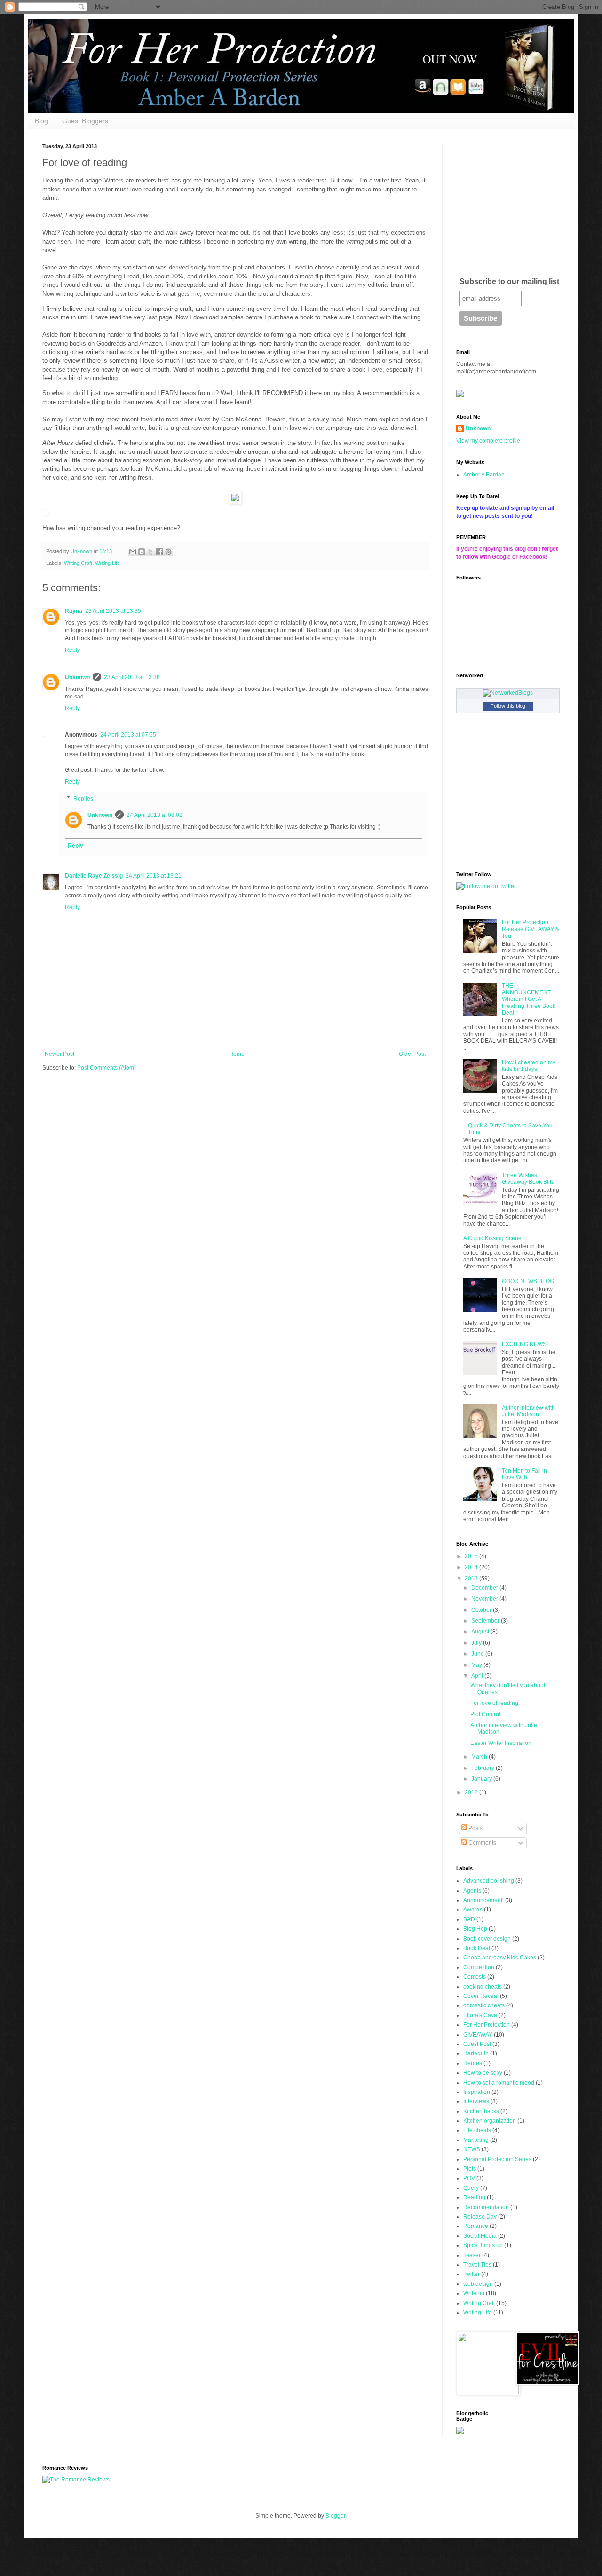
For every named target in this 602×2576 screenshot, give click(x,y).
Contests (475, 1977)
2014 (472, 1567)
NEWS (472, 2149)
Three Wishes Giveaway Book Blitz (528, 1179)
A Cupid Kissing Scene (492, 1238)
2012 (472, 1792)
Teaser (472, 2255)
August (481, 1632)
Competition (479, 1967)
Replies (83, 799)
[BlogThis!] (142, 552)
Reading (474, 2197)
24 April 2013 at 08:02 (154, 815)
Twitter (471, 2274)
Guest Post (477, 2044)
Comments (482, 1843)
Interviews (476, 2101)
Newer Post (59, 1054)
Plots (470, 2169)
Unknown (77, 677)
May (477, 1665)
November (485, 1599)
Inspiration (477, 2092)
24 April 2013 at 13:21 (154, 876)
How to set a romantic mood (499, 2083)
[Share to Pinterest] (168, 552)
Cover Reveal (481, 1996)
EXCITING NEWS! (525, 1344)
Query (471, 2188)
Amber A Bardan (484, 475)
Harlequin (476, 2053)
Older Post (412, 1054)
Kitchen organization (490, 2121)
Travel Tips (477, 2265)
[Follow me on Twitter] (486, 886)
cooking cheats (483, 1987)
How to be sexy (483, 2073)
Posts (475, 1828)
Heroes (473, 2063)
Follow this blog (508, 706)
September (486, 1621)
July (477, 1643)
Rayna (74, 611)
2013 (472, 1578)
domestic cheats (484, 2005)
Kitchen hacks (481, 2111)
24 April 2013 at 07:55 (128, 735)
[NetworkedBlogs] (508, 693)
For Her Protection (487, 2025)
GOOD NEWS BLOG (528, 1281)
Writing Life (107, 563)
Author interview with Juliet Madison (528, 1411)
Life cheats (477, 2130)
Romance (476, 2226)
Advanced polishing (489, 1881)
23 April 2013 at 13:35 (113, 611)
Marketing (476, 2140)
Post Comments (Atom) (107, 1068)
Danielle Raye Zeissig (94, 876)
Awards (473, 1910)
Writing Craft (78, 563)
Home (237, 1054)
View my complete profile (488, 441)
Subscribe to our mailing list (509, 281)
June (478, 1654)
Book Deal (477, 1948)
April (478, 1676)
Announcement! (483, 1900)
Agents (472, 1891)
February (483, 1768)
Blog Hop (475, 1929)
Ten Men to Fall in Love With (524, 1474)
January (482, 1779)
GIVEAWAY (478, 2035)
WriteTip (474, 2293)
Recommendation (486, 2207)
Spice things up (483, 2245)
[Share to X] (150, 552)
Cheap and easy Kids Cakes (500, 1958)
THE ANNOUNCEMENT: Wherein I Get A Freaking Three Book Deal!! (529, 999)
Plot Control (485, 1714)
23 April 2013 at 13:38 (132, 677)
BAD (469, 1919)
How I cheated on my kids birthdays (529, 1066)
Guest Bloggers (85, 121)
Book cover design (487, 1939)
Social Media (480, 2236)
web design (478, 2284)
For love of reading (494, 1703)
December (485, 1588)
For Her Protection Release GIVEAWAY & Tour (531, 929)
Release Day (480, 2217)
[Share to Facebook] (159, 552)
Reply (72, 650)
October (482, 1610)
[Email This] (133, 552)
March (480, 1757)
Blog (41, 121)
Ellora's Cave (480, 2015)
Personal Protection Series (497, 2159)
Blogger (335, 2516)
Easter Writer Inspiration (501, 1743)
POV (469, 2178)
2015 (472, 1556)
